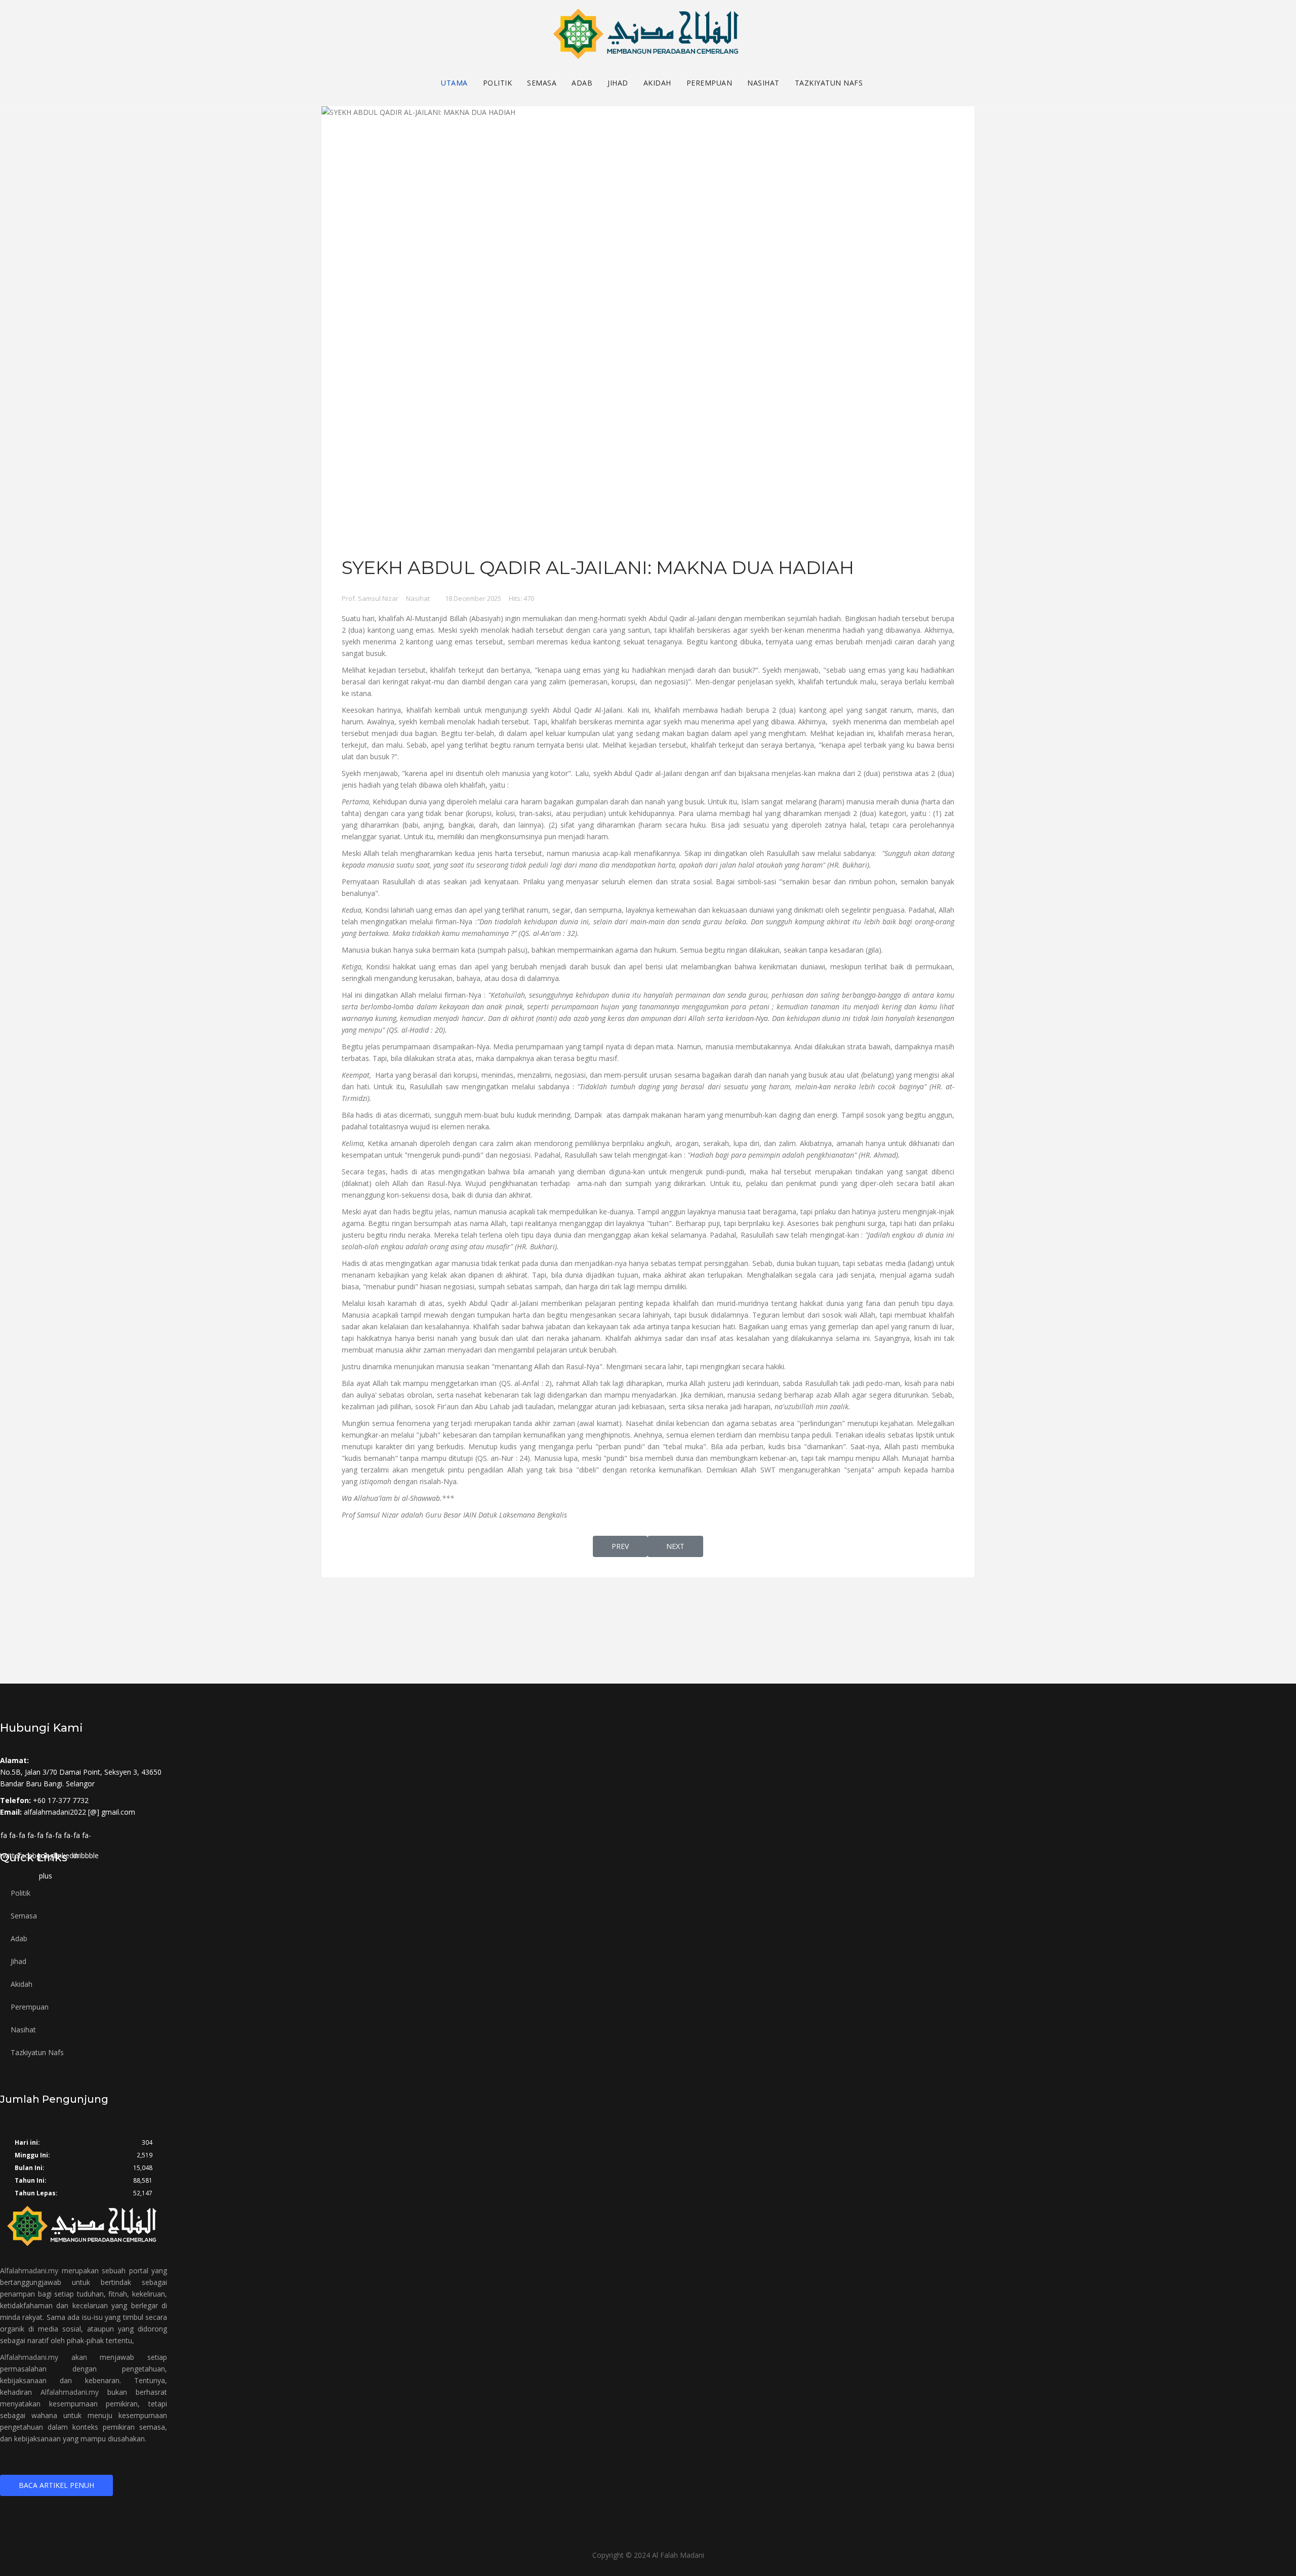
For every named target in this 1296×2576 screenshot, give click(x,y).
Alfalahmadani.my (29, 2271)
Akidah (657, 83)
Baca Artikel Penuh (56, 2485)
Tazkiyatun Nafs (829, 83)
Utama (454, 83)
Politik (498, 83)
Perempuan (710, 83)
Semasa (542, 83)
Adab (582, 83)
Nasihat (763, 83)
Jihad (618, 83)
